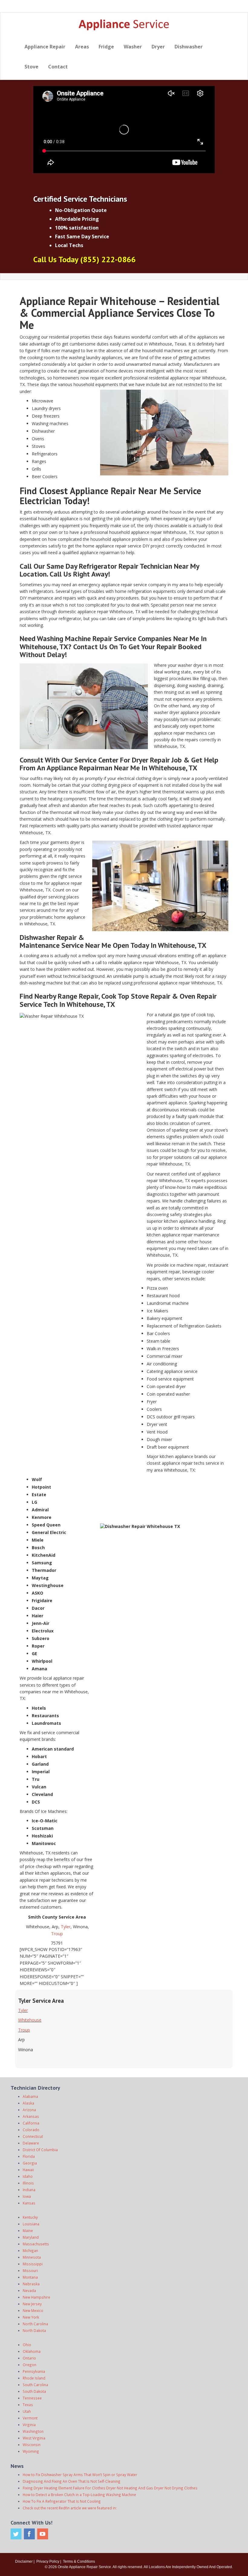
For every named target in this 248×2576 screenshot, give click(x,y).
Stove (31, 67)
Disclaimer (24, 2561)
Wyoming (31, 2451)
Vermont (30, 2418)
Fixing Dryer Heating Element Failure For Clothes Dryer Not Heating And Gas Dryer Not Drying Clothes (110, 2488)
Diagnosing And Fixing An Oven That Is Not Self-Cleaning (72, 2481)
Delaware (31, 2143)
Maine (28, 2230)
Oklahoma (32, 2351)
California (31, 2123)
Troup (57, 1934)
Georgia (30, 2163)
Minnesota (32, 2257)
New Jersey (32, 2304)
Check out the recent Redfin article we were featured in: (70, 2508)
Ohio (27, 2345)
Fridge (106, 47)
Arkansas (31, 2116)
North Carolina (35, 2324)
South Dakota (34, 2391)
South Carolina (35, 2385)
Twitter (16, 2534)
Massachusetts (36, 2244)
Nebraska (31, 2284)
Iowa (27, 2196)
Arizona (29, 2110)
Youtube (43, 2534)
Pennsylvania (34, 2371)
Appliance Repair (45, 47)
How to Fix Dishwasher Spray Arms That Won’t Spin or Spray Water (80, 2475)
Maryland (31, 2237)
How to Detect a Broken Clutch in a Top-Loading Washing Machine (79, 2495)
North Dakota (34, 2330)
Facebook (29, 2534)
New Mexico (33, 2310)
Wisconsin (32, 2445)
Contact (58, 67)
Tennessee (32, 2398)
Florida (29, 2156)
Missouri (30, 2270)
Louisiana (31, 2224)
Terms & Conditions (79, 2561)
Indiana (29, 2190)
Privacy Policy (48, 2561)
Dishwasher (189, 47)
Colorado (31, 2130)
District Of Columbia (40, 2150)
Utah (27, 2411)
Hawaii (28, 2170)
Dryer (158, 47)
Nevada (29, 2290)
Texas (28, 2405)
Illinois (28, 2183)
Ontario (29, 2358)
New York (31, 2317)
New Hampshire (36, 2297)
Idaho (28, 2176)
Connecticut (33, 2136)
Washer (133, 47)
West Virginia (34, 2438)
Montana (30, 2277)
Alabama (30, 2096)
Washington (33, 2431)
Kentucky (30, 2217)
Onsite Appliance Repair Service (84, 2567)
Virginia (29, 2425)
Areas (82, 47)
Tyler (66, 1927)
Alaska (28, 2103)
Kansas (29, 2203)
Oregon (29, 2365)
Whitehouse (30, 2020)
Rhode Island (34, 2378)
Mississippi (33, 2264)
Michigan (30, 2250)
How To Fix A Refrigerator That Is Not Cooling (62, 2501)
